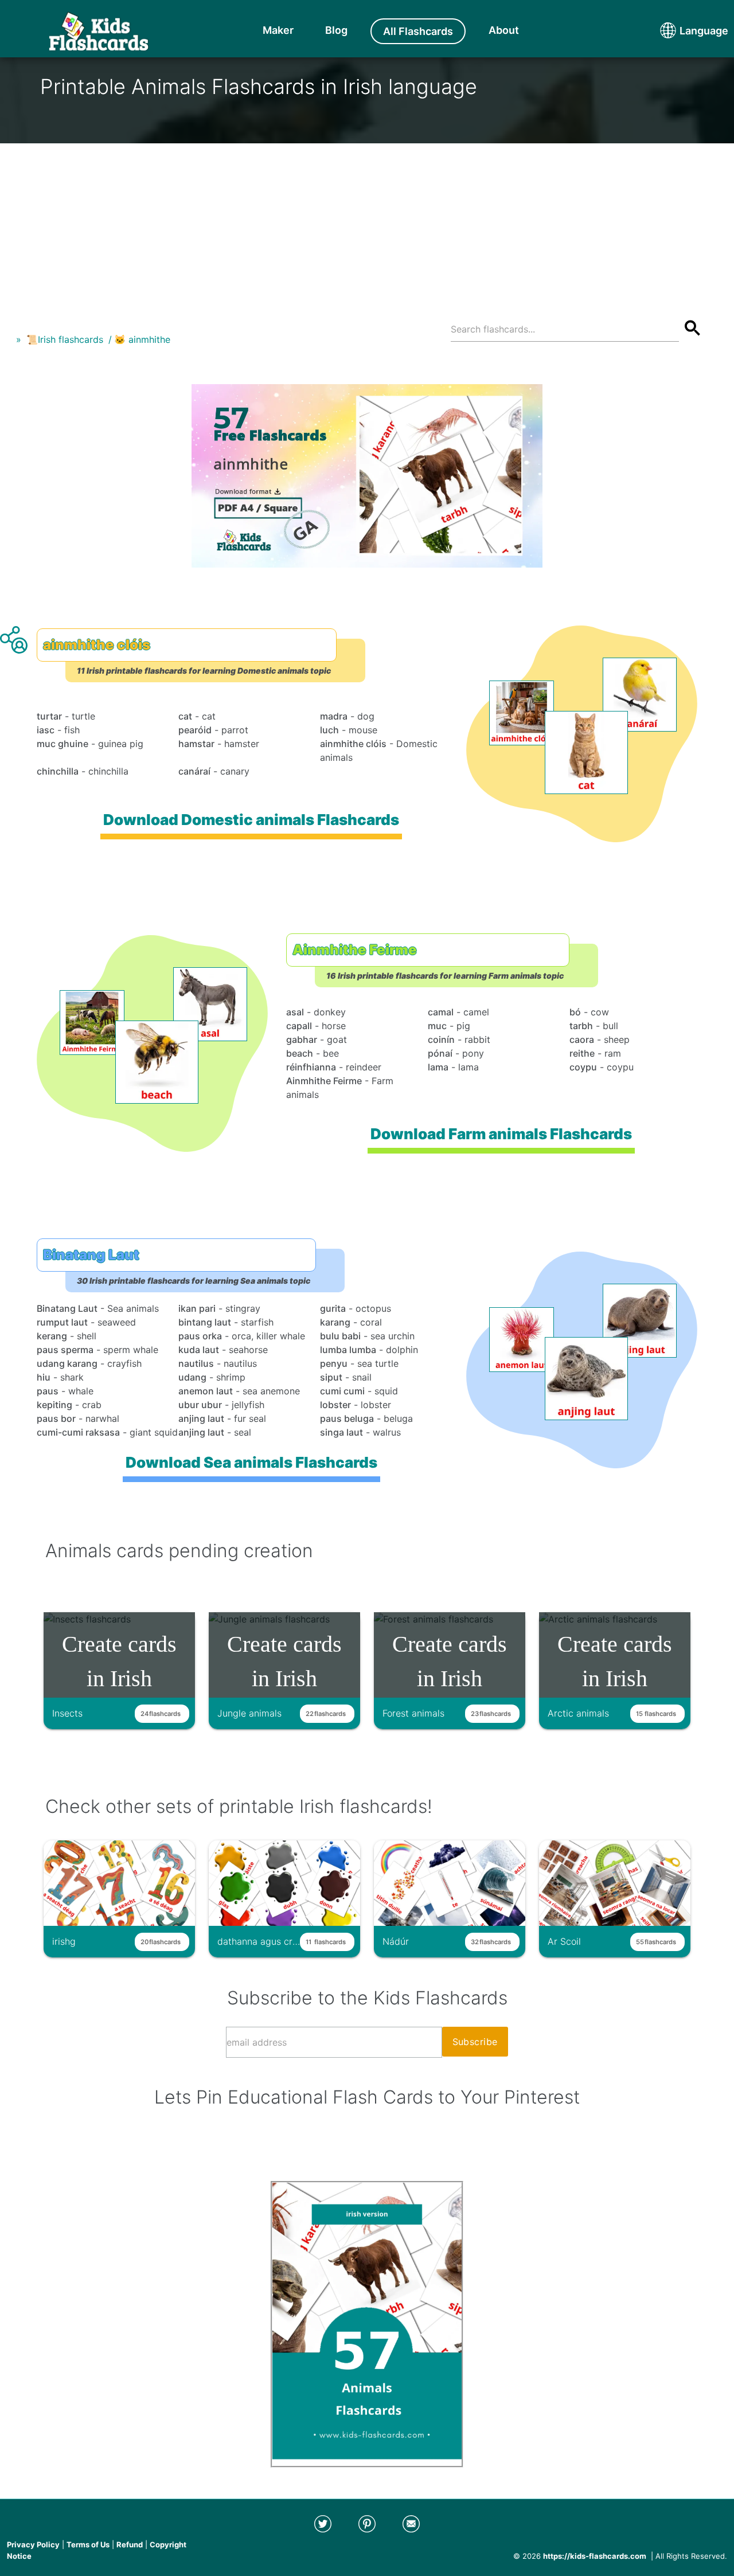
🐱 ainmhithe (142, 339)
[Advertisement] (367, 224)
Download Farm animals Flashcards (501, 1134)
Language (682, 31)
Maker (278, 30)
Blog (336, 30)
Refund (130, 2544)
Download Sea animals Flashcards (251, 1462)
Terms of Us (88, 2544)
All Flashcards (418, 31)
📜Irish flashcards (65, 339)
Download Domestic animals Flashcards (251, 820)
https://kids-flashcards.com (595, 2556)
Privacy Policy (33, 2544)
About (504, 30)
